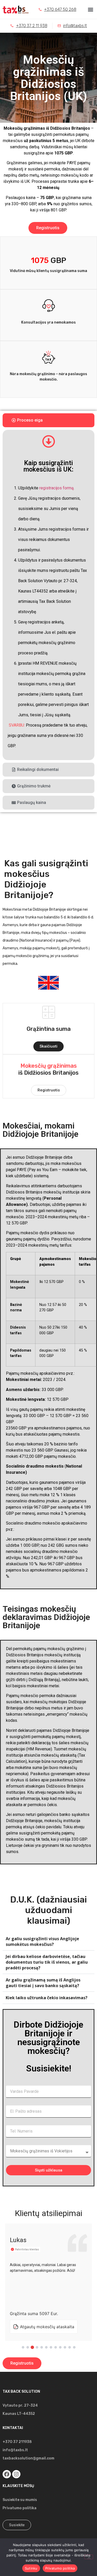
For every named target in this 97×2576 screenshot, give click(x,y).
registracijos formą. (57, 488)
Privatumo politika (20, 2508)
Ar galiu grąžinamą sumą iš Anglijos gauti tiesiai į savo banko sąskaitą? (43, 1983)
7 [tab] (51, 2347)
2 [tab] (28, 2347)
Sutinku (31, 2568)
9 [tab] (60, 2347)
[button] (90, 9)
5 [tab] (42, 2347)
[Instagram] (16, 2474)
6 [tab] (46, 2347)
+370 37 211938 (17, 2442)
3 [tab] (32, 2347)
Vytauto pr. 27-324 (20, 2405)
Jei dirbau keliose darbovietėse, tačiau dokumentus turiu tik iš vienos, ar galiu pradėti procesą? (47, 1962)
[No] (89, 2557)
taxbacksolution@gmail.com (28, 2458)
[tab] (48, 420)
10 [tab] (65, 2347)
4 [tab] (37, 2347)
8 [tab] (56, 2347)
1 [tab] (23, 2347)
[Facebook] (7, 2474)
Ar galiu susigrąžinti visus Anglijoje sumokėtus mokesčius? (42, 1941)
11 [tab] (70, 2347)
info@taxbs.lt (15, 2450)
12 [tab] (74, 2347)
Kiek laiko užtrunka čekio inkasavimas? (47, 1998)
